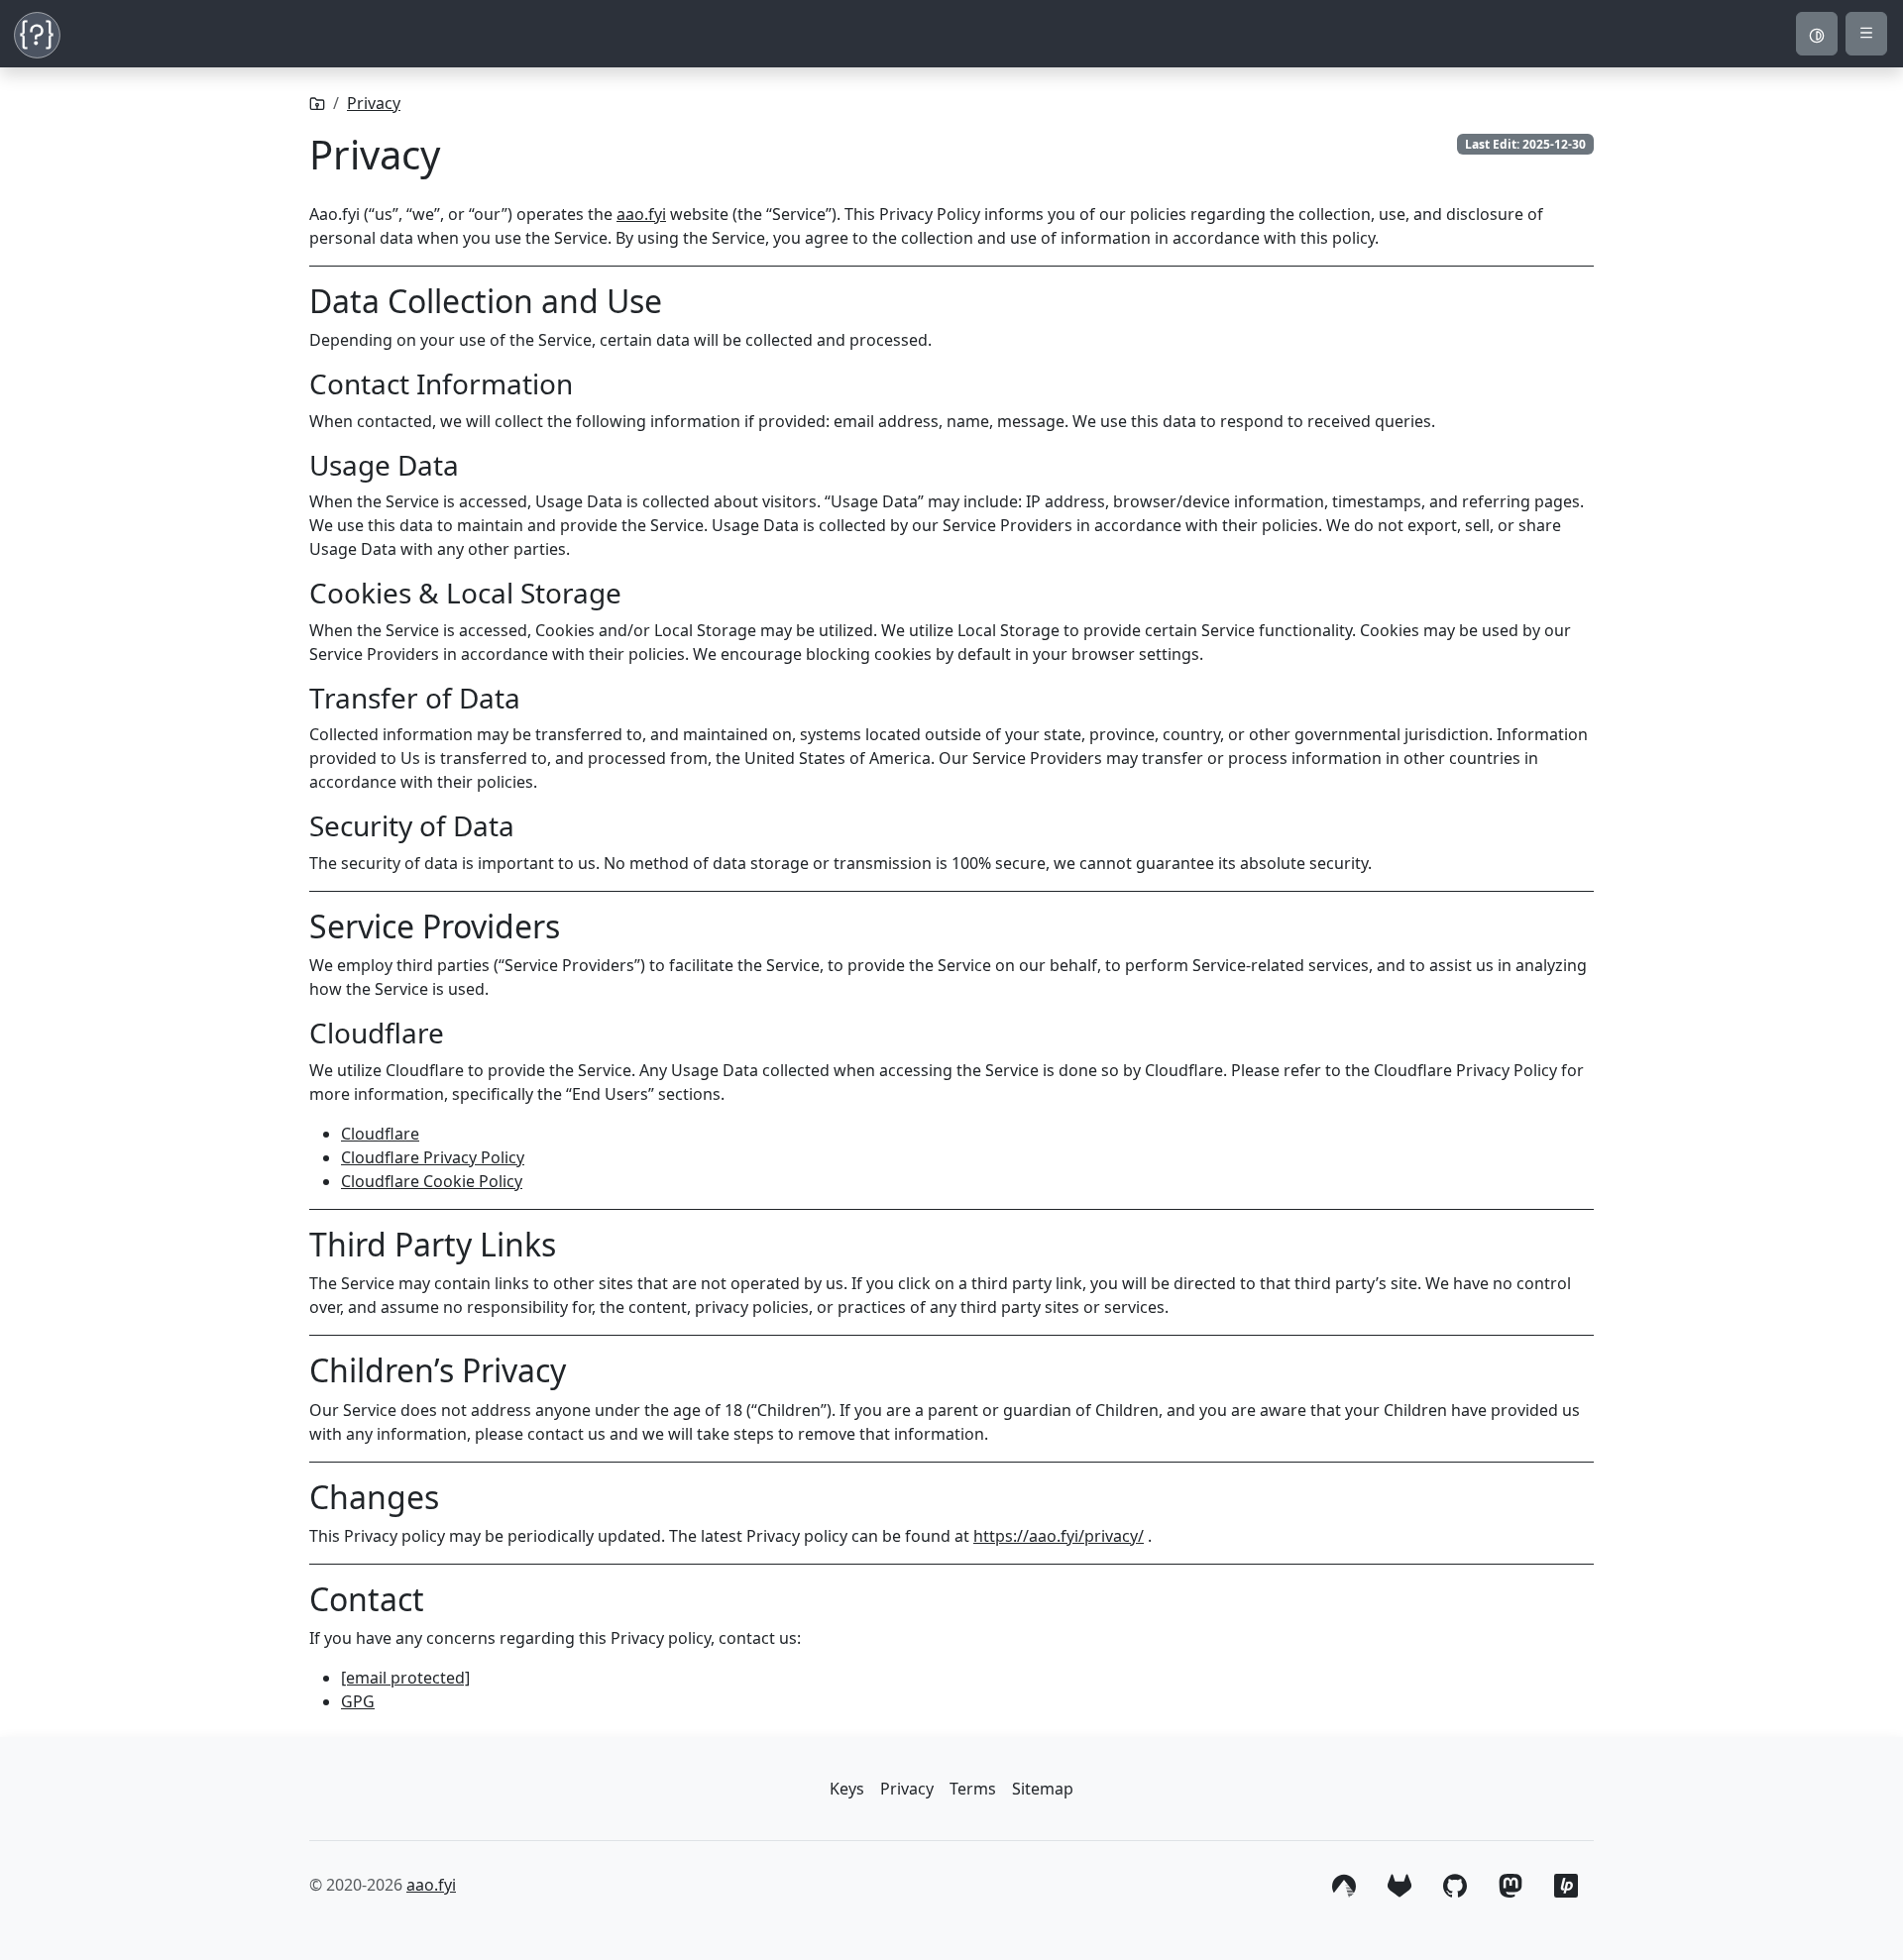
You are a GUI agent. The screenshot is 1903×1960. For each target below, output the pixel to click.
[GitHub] (1455, 1883)
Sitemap (1043, 1789)
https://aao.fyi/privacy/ (1059, 1536)
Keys (847, 1789)
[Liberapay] (1566, 1883)
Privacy (374, 103)
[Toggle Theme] (1817, 34)
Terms (973, 1789)
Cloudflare (380, 1134)
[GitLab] (1399, 1883)
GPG (358, 1701)
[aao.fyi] (317, 103)
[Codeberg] (1344, 1883)
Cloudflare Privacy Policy (433, 1157)
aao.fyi (641, 214)
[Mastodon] (1511, 1883)
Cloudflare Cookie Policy (432, 1181)
